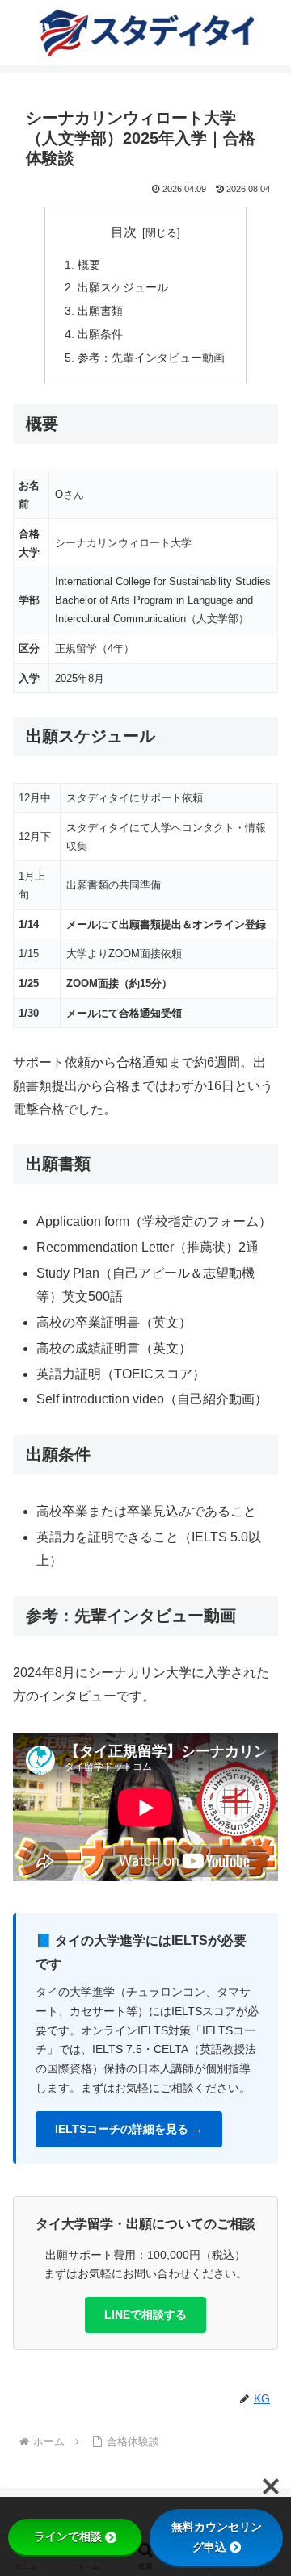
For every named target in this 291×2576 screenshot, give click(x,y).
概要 (89, 265)
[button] (260, 2149)
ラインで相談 (68, 2536)
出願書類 (100, 311)
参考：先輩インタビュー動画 (151, 358)
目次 (124, 232)
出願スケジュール (123, 287)
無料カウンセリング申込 (217, 2537)
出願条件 (100, 334)
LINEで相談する (145, 2315)
